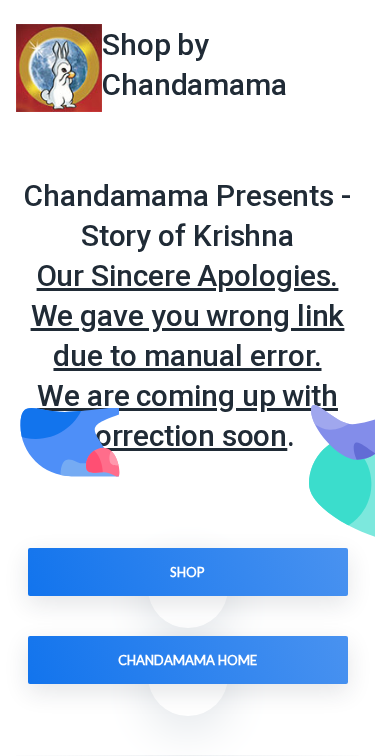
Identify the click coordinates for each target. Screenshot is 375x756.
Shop (187, 572)
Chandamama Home (187, 660)
